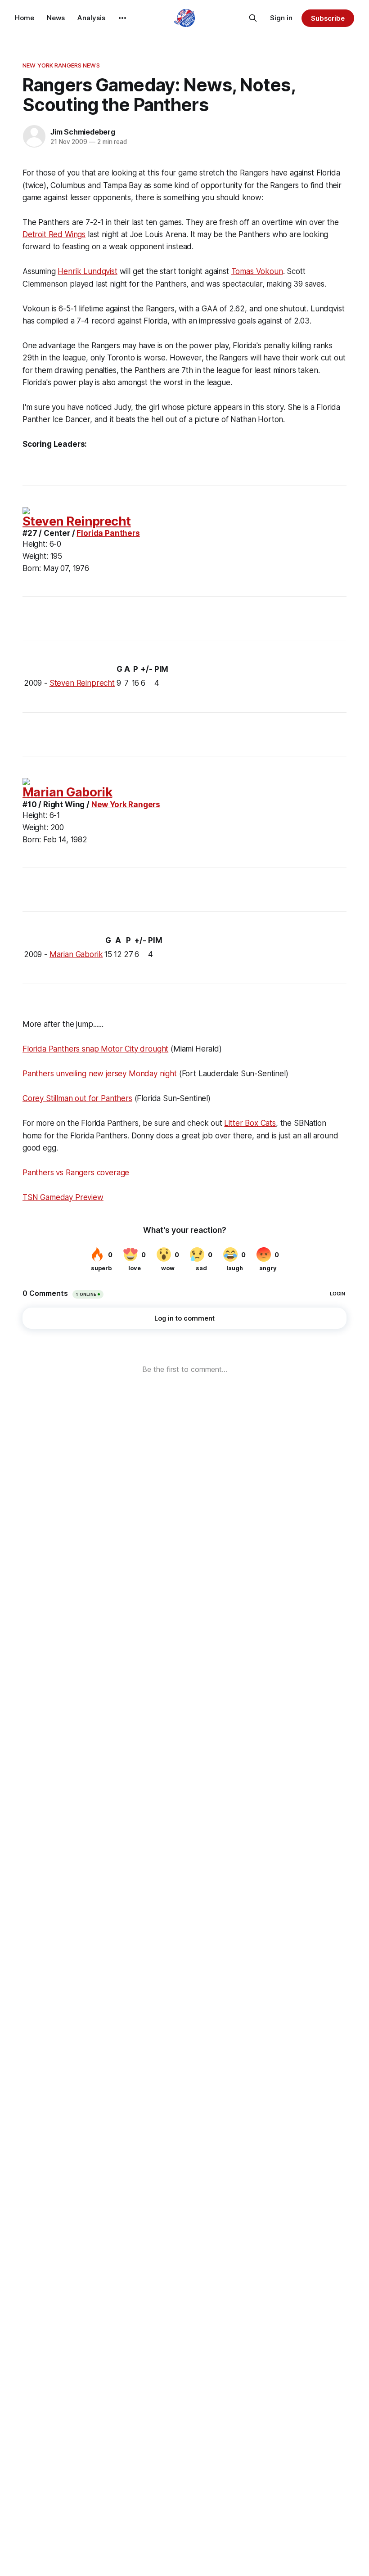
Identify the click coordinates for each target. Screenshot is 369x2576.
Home (25, 18)
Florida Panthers (108, 533)
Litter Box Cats (250, 1123)
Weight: (35, 556)
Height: (35, 544)
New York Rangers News (61, 65)
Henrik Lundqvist (87, 271)
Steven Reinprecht (77, 521)
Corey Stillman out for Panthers (77, 1098)
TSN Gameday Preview (63, 1197)
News (56, 18)
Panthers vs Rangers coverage (76, 1173)
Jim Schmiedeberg (83, 132)
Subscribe (328, 18)
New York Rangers (126, 805)
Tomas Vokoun (257, 271)
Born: (32, 568)
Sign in (281, 18)
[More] (122, 18)
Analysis (91, 18)
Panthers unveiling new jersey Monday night (100, 1074)
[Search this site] (253, 18)
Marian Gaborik (67, 792)
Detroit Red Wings (54, 234)
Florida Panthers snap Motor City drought (95, 1049)
